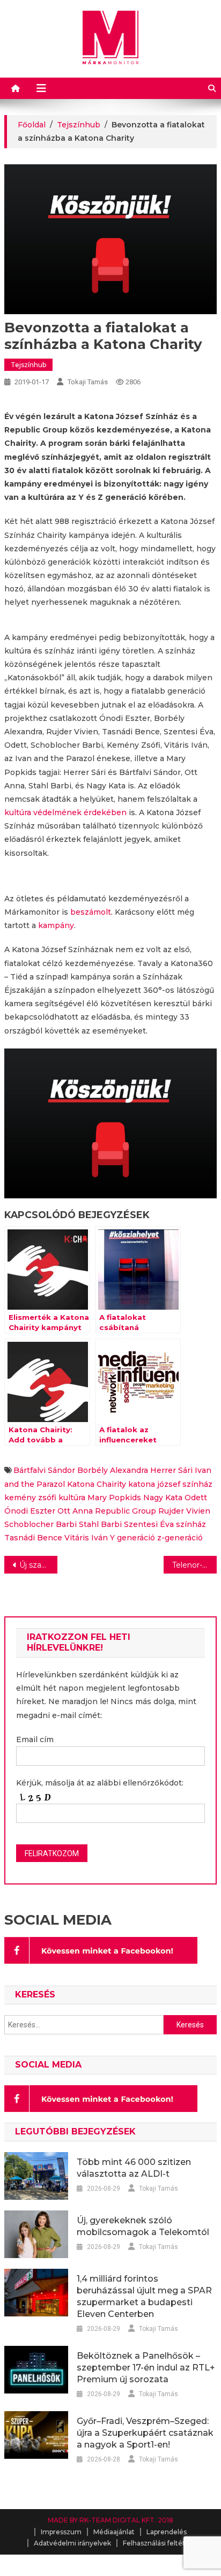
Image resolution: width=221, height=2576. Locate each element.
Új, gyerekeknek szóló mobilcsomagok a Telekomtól (143, 2226)
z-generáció (180, 1538)
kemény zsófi (30, 1498)
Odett (196, 1498)
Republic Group (126, 1511)
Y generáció (132, 1538)
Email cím (35, 1739)
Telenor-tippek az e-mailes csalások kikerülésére (194, 1565)
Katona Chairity (97, 1484)
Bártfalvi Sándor (44, 1470)
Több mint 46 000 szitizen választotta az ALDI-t (134, 2168)
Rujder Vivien (184, 1511)
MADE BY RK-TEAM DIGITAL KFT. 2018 (110, 2520)
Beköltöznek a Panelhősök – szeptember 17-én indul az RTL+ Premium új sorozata (146, 2368)
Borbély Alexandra (113, 1470)
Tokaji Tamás (88, 382)
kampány (56, 925)
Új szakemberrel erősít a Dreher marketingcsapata (38, 1565)
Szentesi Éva (149, 1524)
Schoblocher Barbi (40, 1524)
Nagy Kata (163, 1498)
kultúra (72, 1498)
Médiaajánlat (114, 2532)
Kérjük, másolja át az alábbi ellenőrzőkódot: (100, 1783)
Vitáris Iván (86, 1538)
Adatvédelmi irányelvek (72, 2543)
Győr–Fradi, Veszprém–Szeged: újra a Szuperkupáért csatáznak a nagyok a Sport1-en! (145, 2433)
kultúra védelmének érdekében (65, 812)
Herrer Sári (171, 1470)
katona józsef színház (170, 1484)
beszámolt (91, 912)
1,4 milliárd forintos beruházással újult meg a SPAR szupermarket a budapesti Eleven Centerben (144, 2296)
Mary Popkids (114, 1498)
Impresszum (61, 2532)
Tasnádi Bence (33, 1538)
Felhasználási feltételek (161, 2543)
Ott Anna (75, 1511)
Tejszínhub (28, 365)
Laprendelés (167, 2532)
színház (191, 1524)
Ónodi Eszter (30, 1511)
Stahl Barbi (100, 1524)
